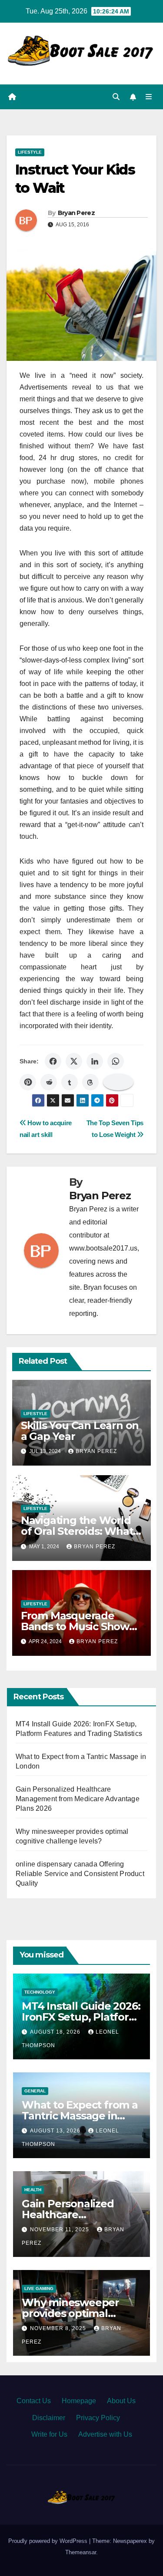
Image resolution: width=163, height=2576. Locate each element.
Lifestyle (30, 152)
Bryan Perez (76, 213)
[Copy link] (118, 1082)
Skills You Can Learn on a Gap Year (80, 1431)
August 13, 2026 (56, 2131)
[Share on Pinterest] (28, 1082)
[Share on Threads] (90, 1082)
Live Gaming (39, 2288)
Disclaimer (49, 2418)
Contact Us (34, 2401)
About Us (121, 2401)
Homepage (79, 2401)
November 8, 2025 (59, 2328)
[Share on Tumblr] (70, 1082)
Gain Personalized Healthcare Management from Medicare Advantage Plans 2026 (78, 1799)
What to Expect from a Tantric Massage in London (80, 2116)
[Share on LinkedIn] (95, 1061)
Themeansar (81, 2552)
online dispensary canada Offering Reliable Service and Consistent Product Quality (80, 1874)
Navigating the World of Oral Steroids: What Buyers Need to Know (77, 1531)
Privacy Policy (98, 2418)
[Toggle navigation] (149, 97)
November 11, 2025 (60, 2230)
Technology (40, 1992)
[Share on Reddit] (49, 1082)
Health (33, 2190)
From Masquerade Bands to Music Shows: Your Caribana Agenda (79, 1626)
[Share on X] (74, 1061)
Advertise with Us (105, 2434)
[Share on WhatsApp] (116, 1061)
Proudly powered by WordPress (49, 2541)
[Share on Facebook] (53, 1061)
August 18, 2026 (56, 2032)
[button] (116, 97)
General (35, 2091)
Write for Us (49, 2434)
